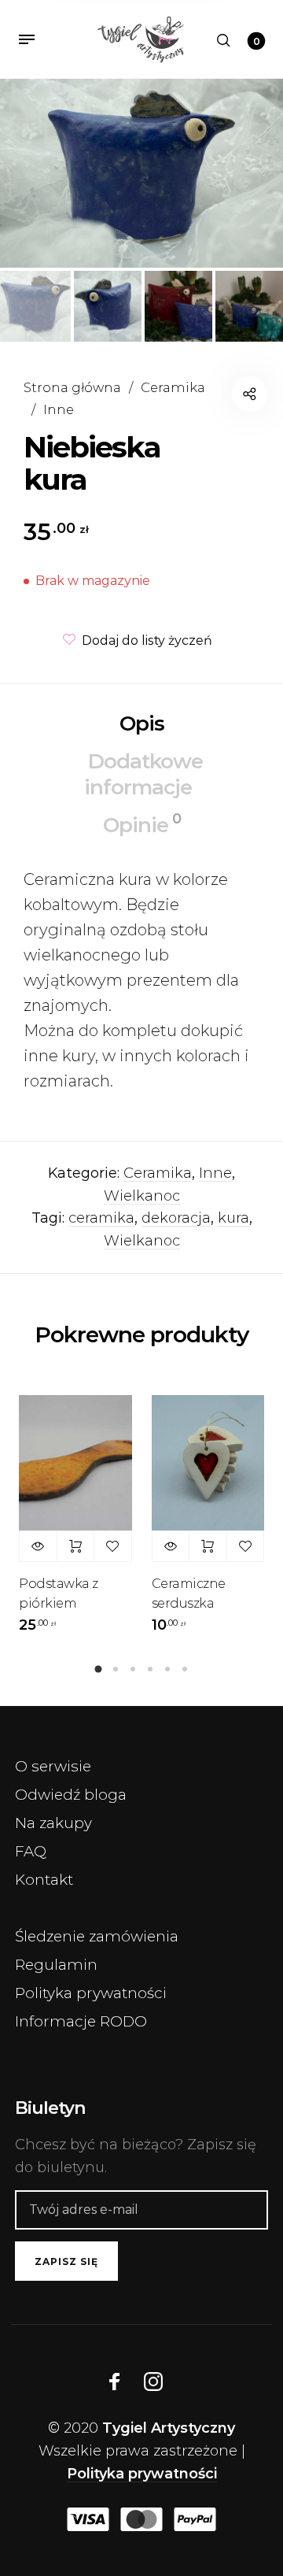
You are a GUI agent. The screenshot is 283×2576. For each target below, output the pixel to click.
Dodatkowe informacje (143, 774)
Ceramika (173, 387)
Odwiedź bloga (71, 1795)
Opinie (142, 824)
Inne (59, 409)
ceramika (101, 1218)
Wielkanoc (142, 1196)
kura (233, 1218)
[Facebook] (115, 2382)
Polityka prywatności (91, 1993)
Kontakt (44, 1880)
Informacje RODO (81, 2021)
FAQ (31, 1851)
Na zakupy (53, 1823)
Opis (142, 724)
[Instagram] (153, 2382)
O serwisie (53, 1766)
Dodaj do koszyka (76, 1546)
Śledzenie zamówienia (97, 1936)
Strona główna (72, 387)
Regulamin (56, 1965)
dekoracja (176, 1218)
